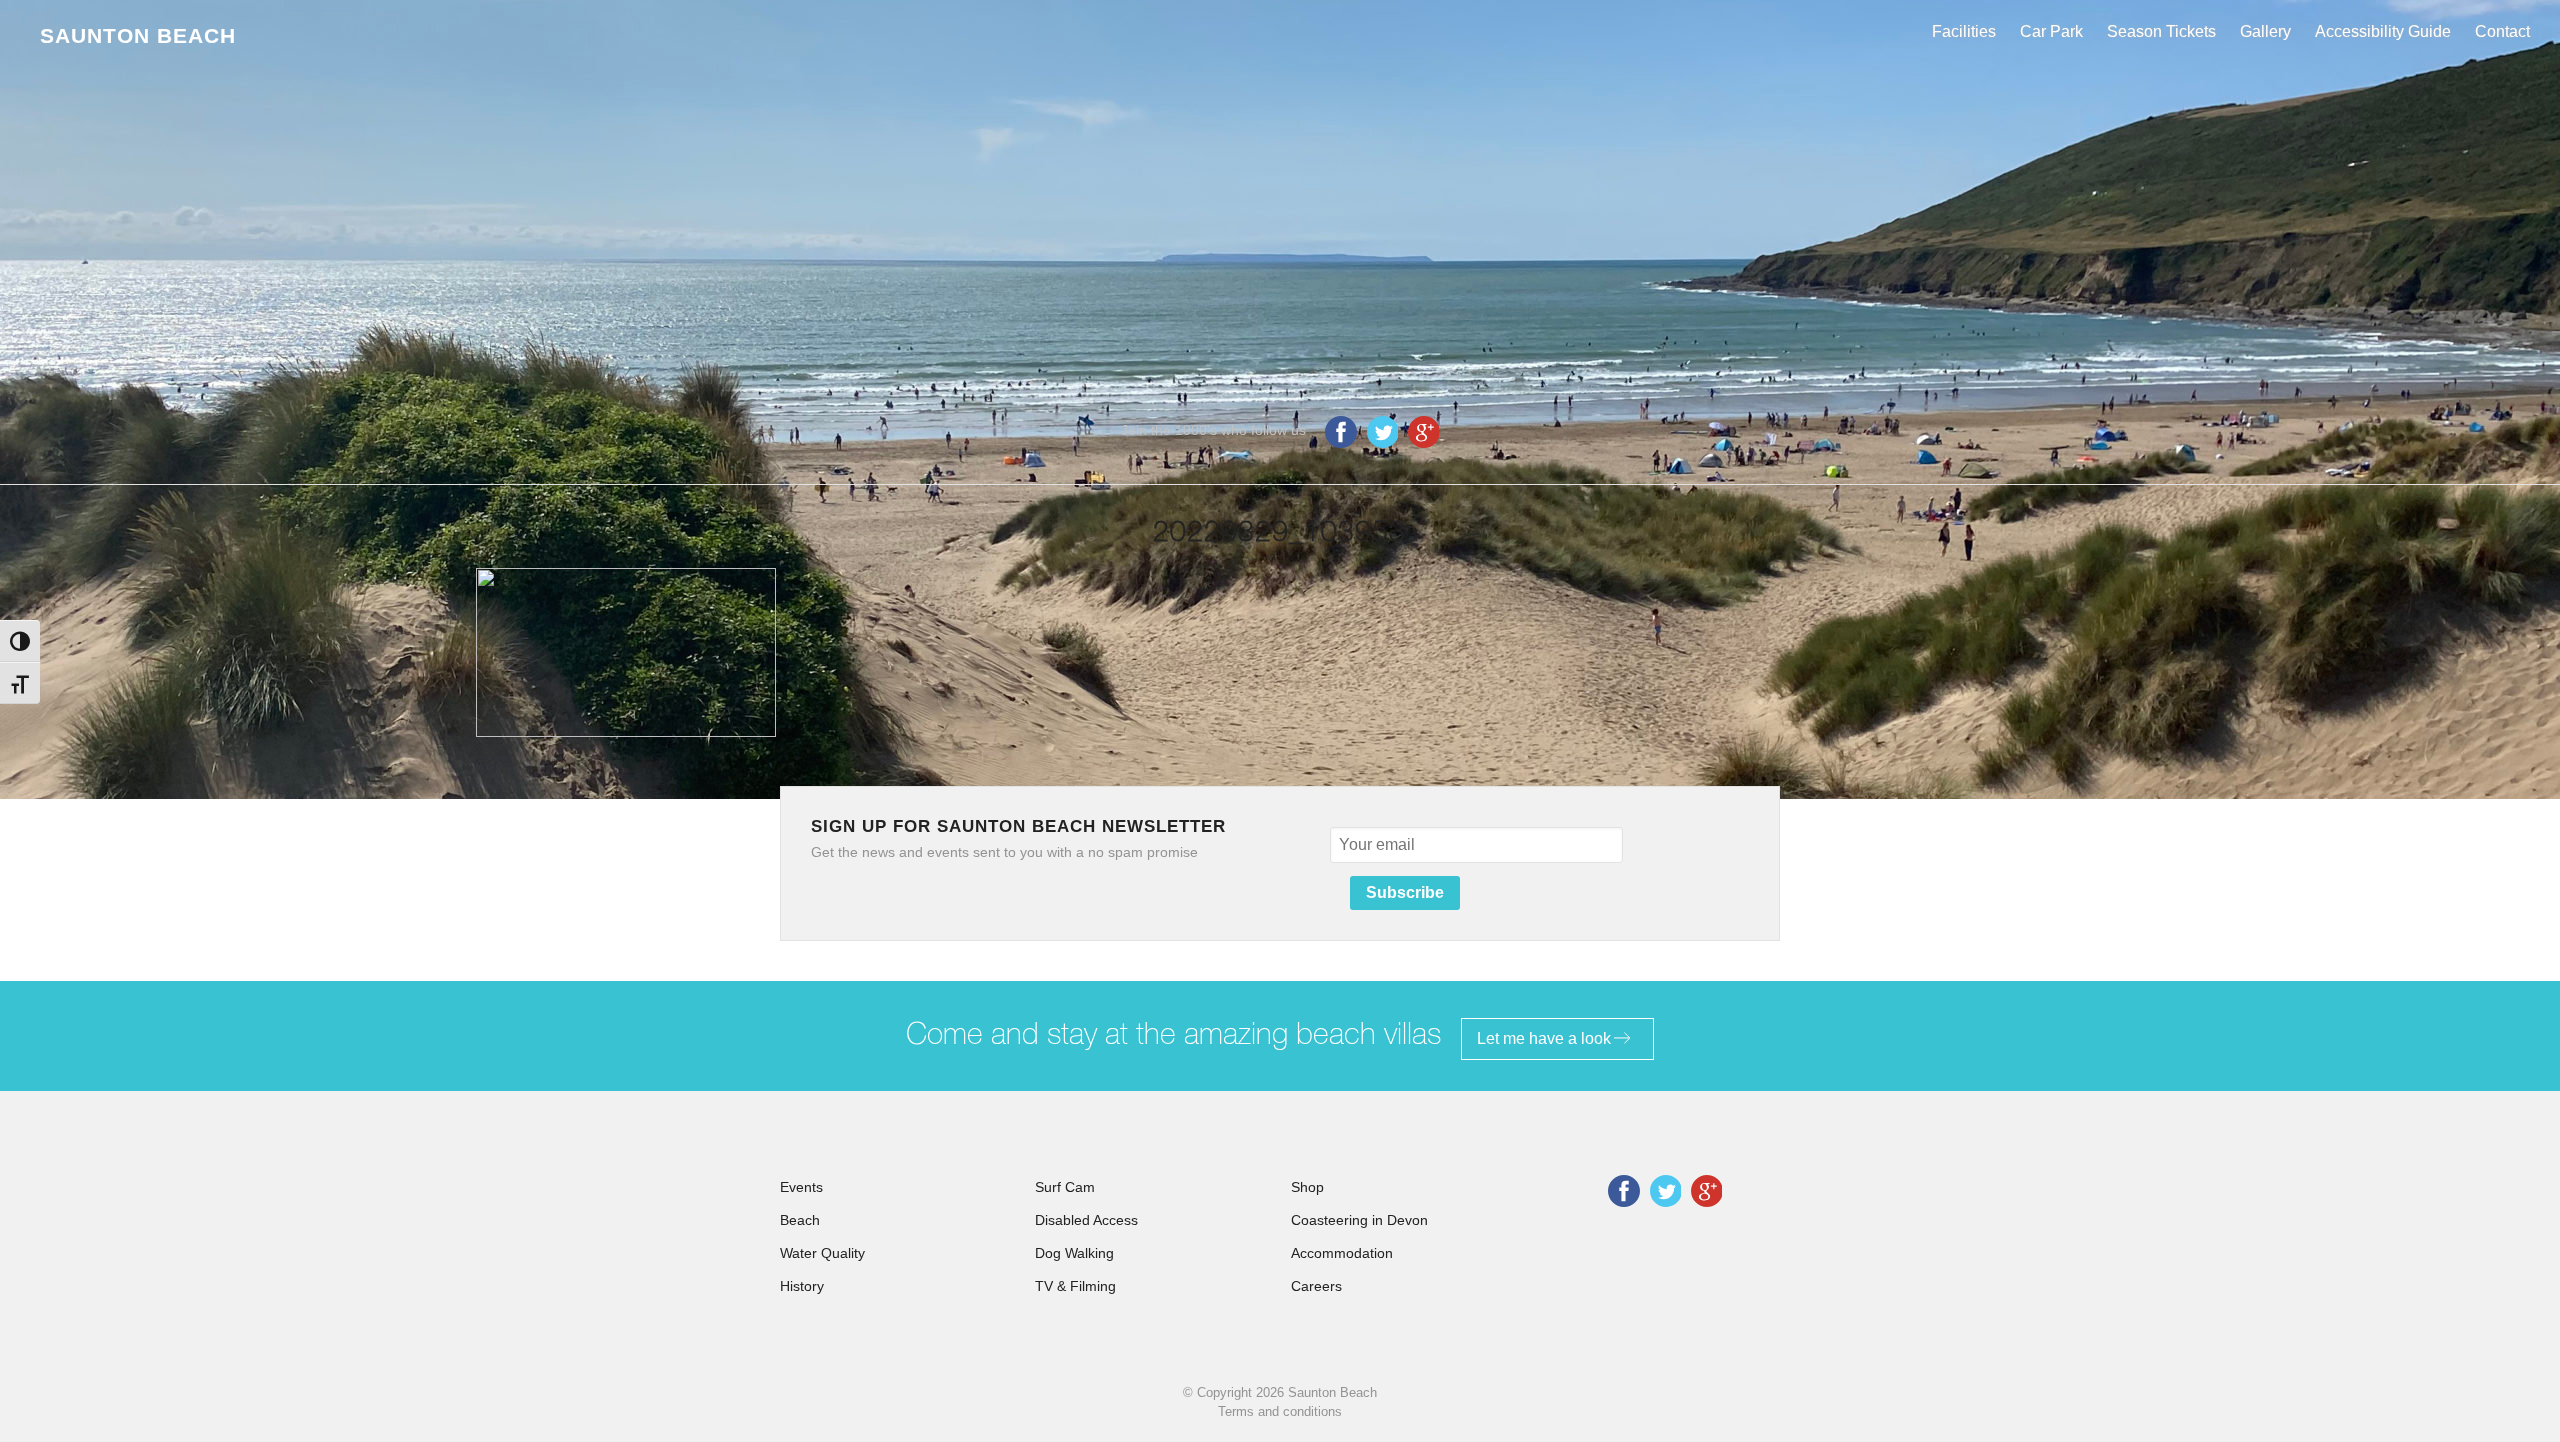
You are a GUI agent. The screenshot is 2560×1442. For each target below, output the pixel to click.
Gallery (2265, 31)
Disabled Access (1086, 1220)
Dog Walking (1074, 1253)
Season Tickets (2161, 31)
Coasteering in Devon (1359, 1220)
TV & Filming (1075, 1286)
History (802, 1286)
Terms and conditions (1280, 1411)
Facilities (1964, 31)
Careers (1316, 1286)
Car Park (2051, 31)
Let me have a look (1544, 1038)
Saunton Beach (138, 35)
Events (801, 1187)
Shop (1307, 1187)
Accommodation (1342, 1253)
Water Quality (822, 1253)
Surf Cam (1065, 1187)
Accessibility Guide (2383, 31)
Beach (800, 1220)
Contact (2502, 31)
